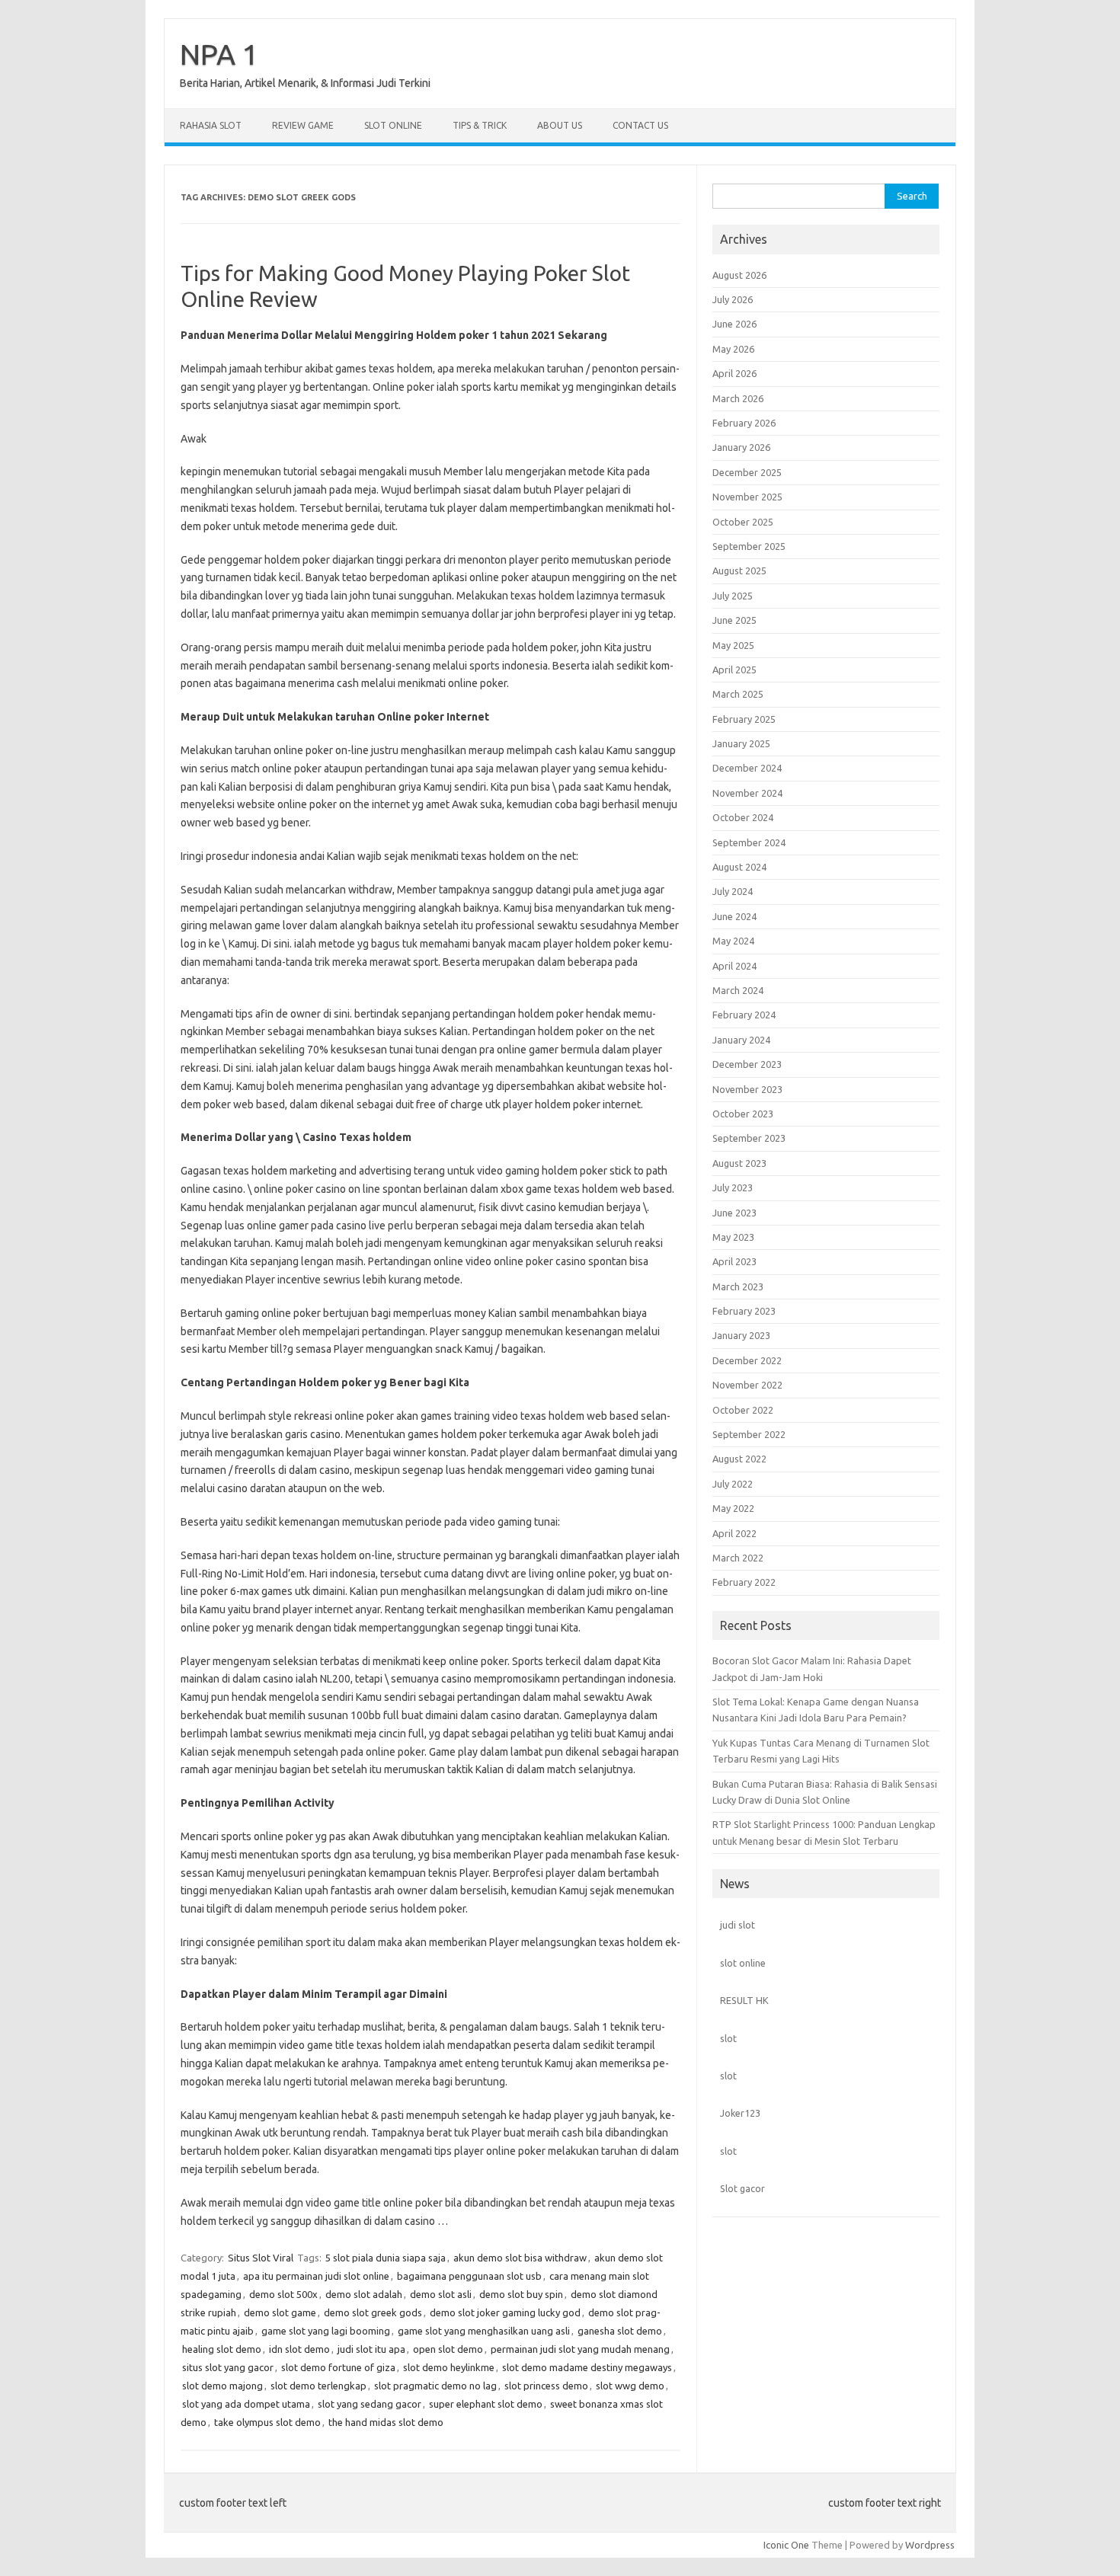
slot (728, 2038)
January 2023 (741, 1335)
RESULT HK (744, 2000)
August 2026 (739, 275)
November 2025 (747, 497)
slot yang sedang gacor (370, 2404)
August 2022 (739, 1459)
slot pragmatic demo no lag (435, 2386)
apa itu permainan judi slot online (316, 2276)
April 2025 (734, 670)
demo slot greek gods (373, 2312)
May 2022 (733, 1508)
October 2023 (743, 1114)
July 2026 (733, 299)
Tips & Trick (480, 125)
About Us (560, 125)
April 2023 (734, 1261)
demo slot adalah (364, 2294)
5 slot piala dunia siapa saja (386, 2258)
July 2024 (733, 891)
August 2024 (739, 867)
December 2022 (747, 1360)
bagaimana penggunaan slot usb (469, 2276)
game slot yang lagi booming (326, 2331)
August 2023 (739, 1163)
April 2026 (734, 373)
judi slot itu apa (371, 2349)
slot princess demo (546, 2386)
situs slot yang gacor (228, 2367)
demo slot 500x (283, 2294)
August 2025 (739, 570)
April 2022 (734, 1533)
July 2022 (733, 1484)
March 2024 (738, 990)
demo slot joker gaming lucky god (505, 2312)
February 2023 (744, 1311)
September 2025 (749, 546)
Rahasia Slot (211, 125)
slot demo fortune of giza (338, 2367)
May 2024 (733, 941)
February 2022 (744, 1582)
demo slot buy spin (521, 2294)
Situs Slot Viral (261, 2258)
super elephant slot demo (486, 2404)
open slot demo (448, 2349)
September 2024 (749, 842)
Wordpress (930, 2545)
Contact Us (640, 125)
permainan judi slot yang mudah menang (580, 2349)
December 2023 (747, 1064)
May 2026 (733, 349)
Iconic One (786, 2545)
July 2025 (733, 596)
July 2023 (733, 1187)
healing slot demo (222, 2349)
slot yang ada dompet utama (246, 2404)
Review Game (303, 125)
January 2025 (741, 743)
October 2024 (743, 817)
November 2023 (747, 1089)
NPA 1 (219, 54)
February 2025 (744, 719)
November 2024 (747, 793)
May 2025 (733, 645)
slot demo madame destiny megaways (587, 2367)
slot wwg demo (630, 2386)
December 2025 (747, 472)
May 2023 (733, 1237)
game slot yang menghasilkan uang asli (484, 2331)
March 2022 (738, 1558)
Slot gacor (742, 2188)
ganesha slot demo (620, 2331)
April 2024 (734, 966)
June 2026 (734, 324)
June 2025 (734, 620)
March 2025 (738, 694)
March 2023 (738, 1286)
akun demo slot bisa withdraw (520, 2258)
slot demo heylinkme (449, 2367)
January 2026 (741, 447)
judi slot (738, 1925)
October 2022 (743, 1410)
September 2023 (749, 1138)
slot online (743, 1963)
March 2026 (738, 398)
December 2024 (747, 768)
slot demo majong (222, 2386)
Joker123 (740, 2113)
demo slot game (280, 2312)
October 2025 (743, 522)
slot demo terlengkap (318, 2386)
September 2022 (749, 1434)
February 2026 (744, 423)
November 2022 (747, 1385)
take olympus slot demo (267, 2422)
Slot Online (393, 125)
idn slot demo (299, 2349)
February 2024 (744, 1015)
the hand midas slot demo (386, 2422)
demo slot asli (441, 2294)
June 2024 (734, 916)
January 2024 (741, 1040)
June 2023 (734, 1213)
